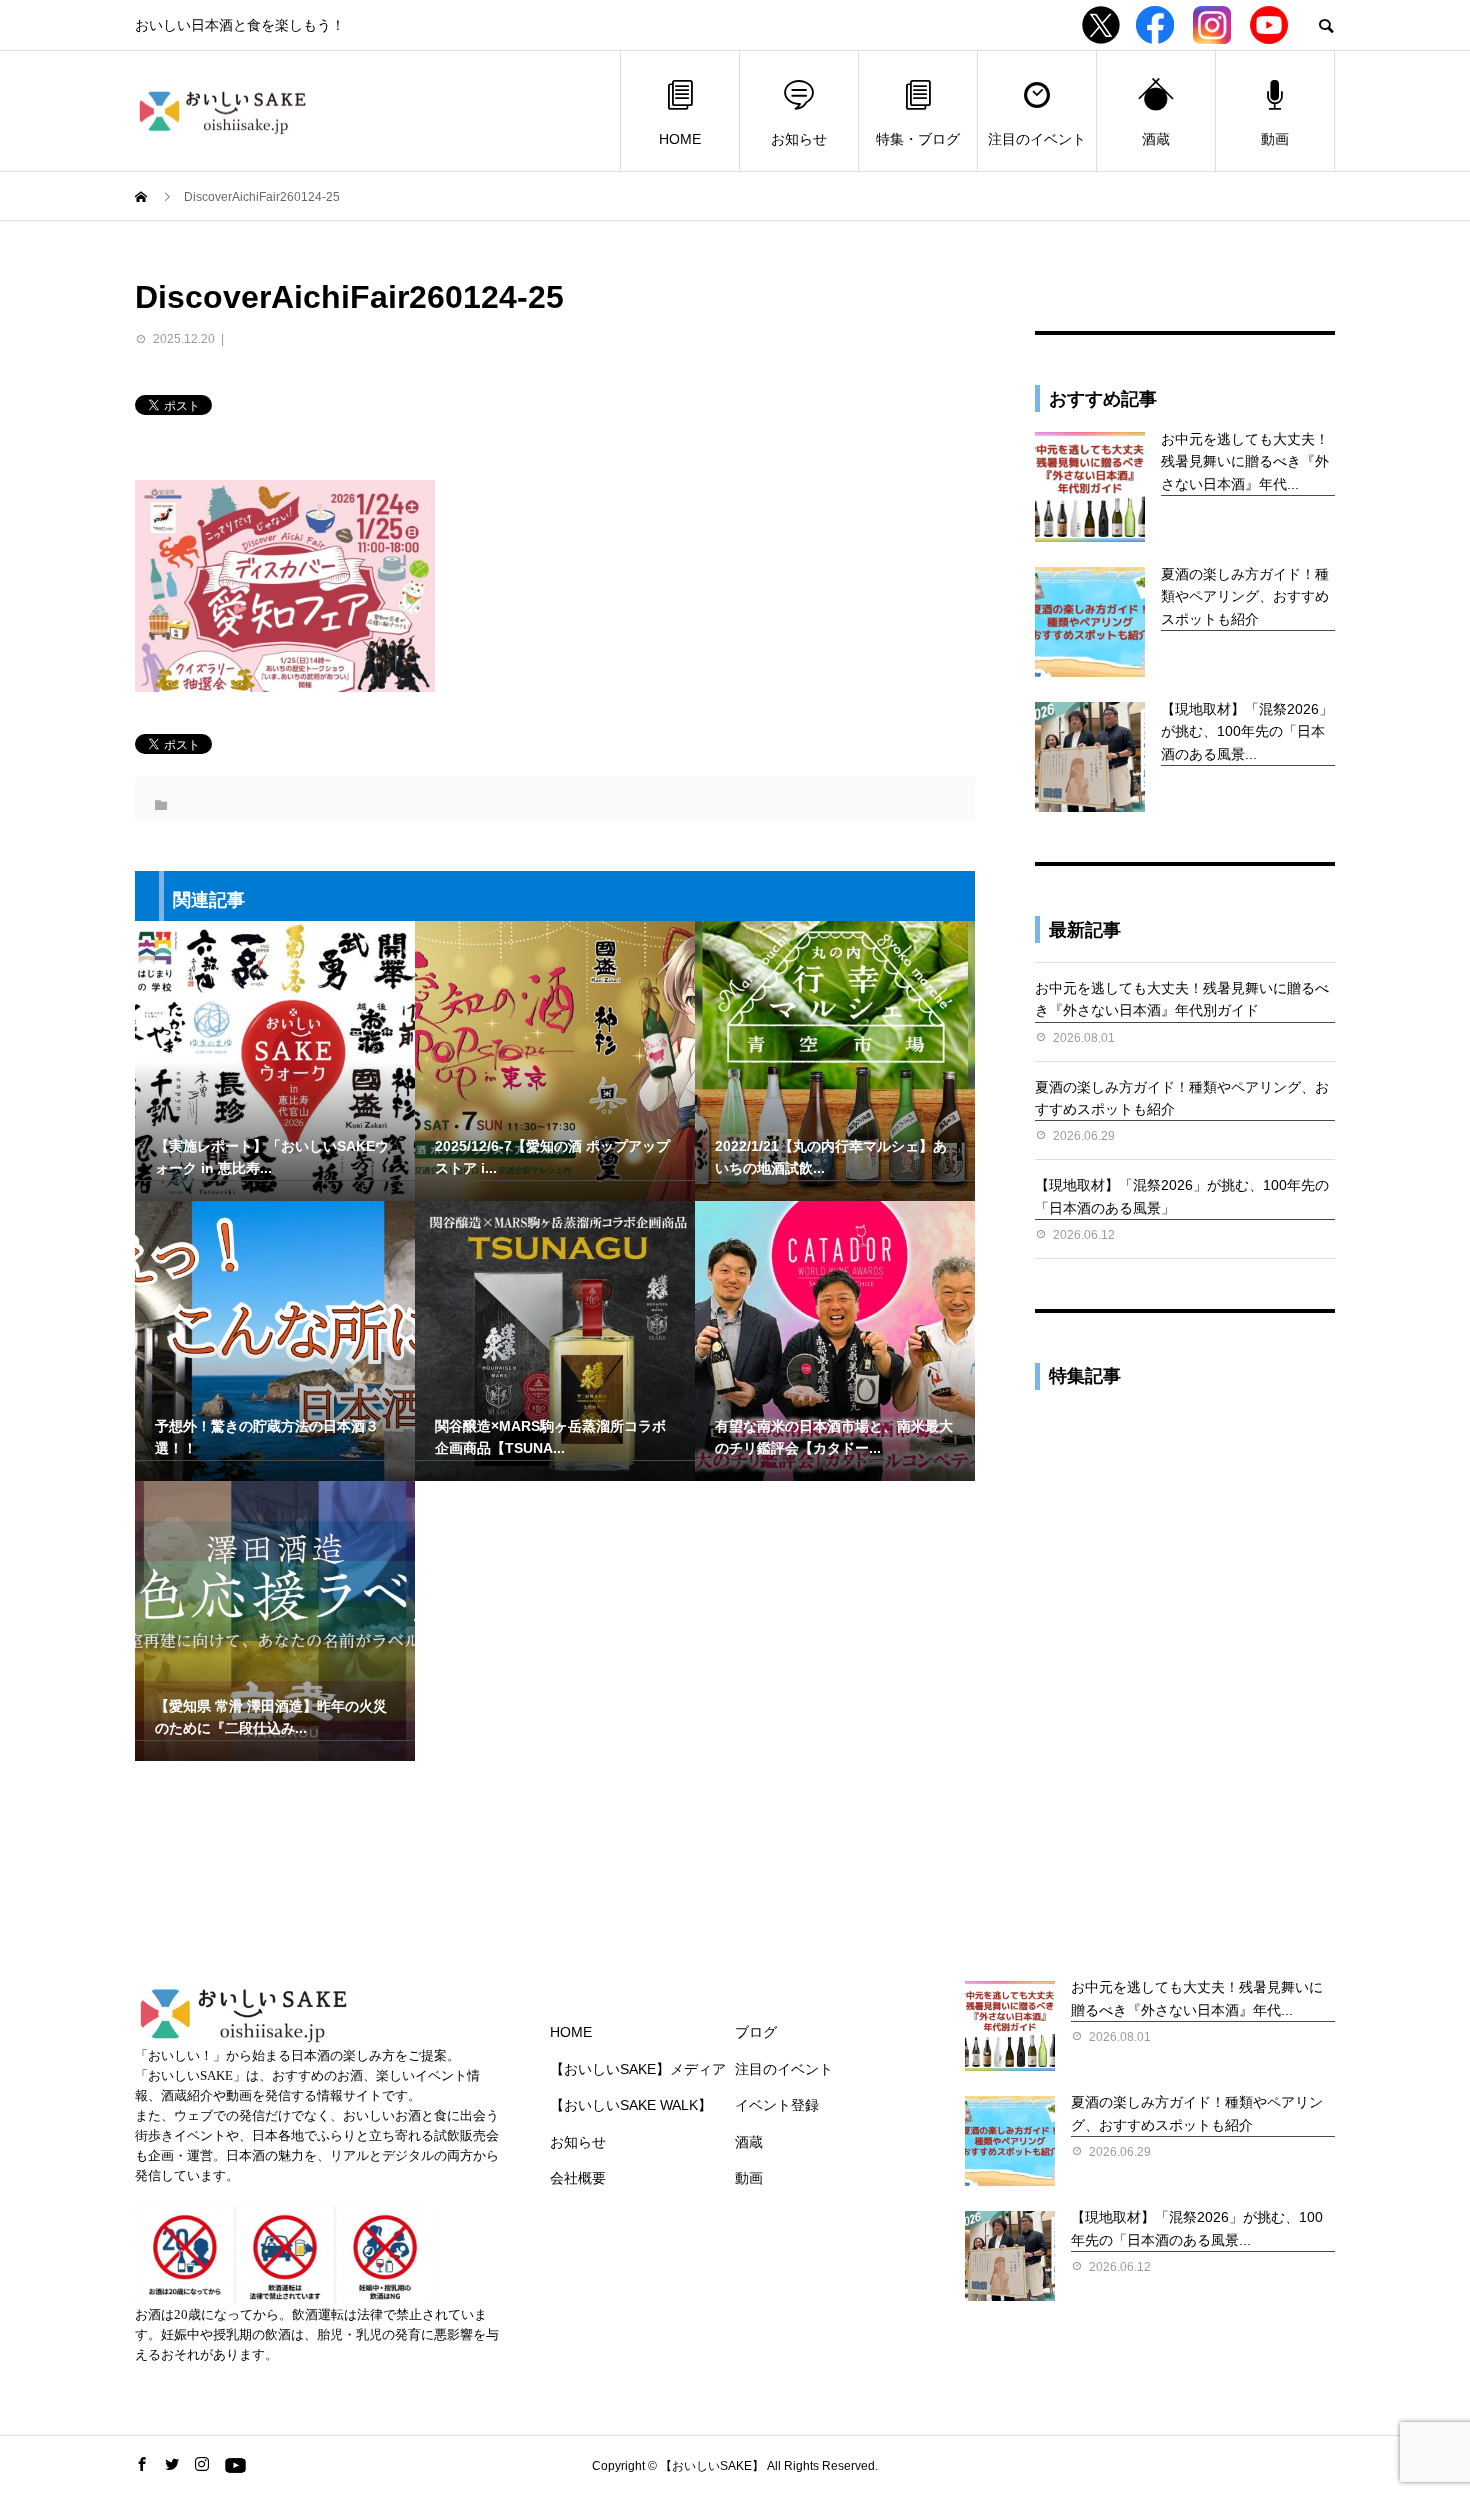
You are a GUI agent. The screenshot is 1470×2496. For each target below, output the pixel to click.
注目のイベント (1037, 139)
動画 (1275, 139)
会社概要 (578, 2178)
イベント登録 (777, 2105)
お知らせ (799, 139)
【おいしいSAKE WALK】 (631, 2105)
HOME (680, 139)
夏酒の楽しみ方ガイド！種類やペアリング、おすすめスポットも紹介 (1245, 596)
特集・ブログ (918, 139)
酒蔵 (1156, 139)
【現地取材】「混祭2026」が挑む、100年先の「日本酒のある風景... (1247, 731)
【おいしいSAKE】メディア (638, 2069)
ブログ (756, 2032)
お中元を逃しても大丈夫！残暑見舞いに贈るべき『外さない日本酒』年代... (1245, 461)
